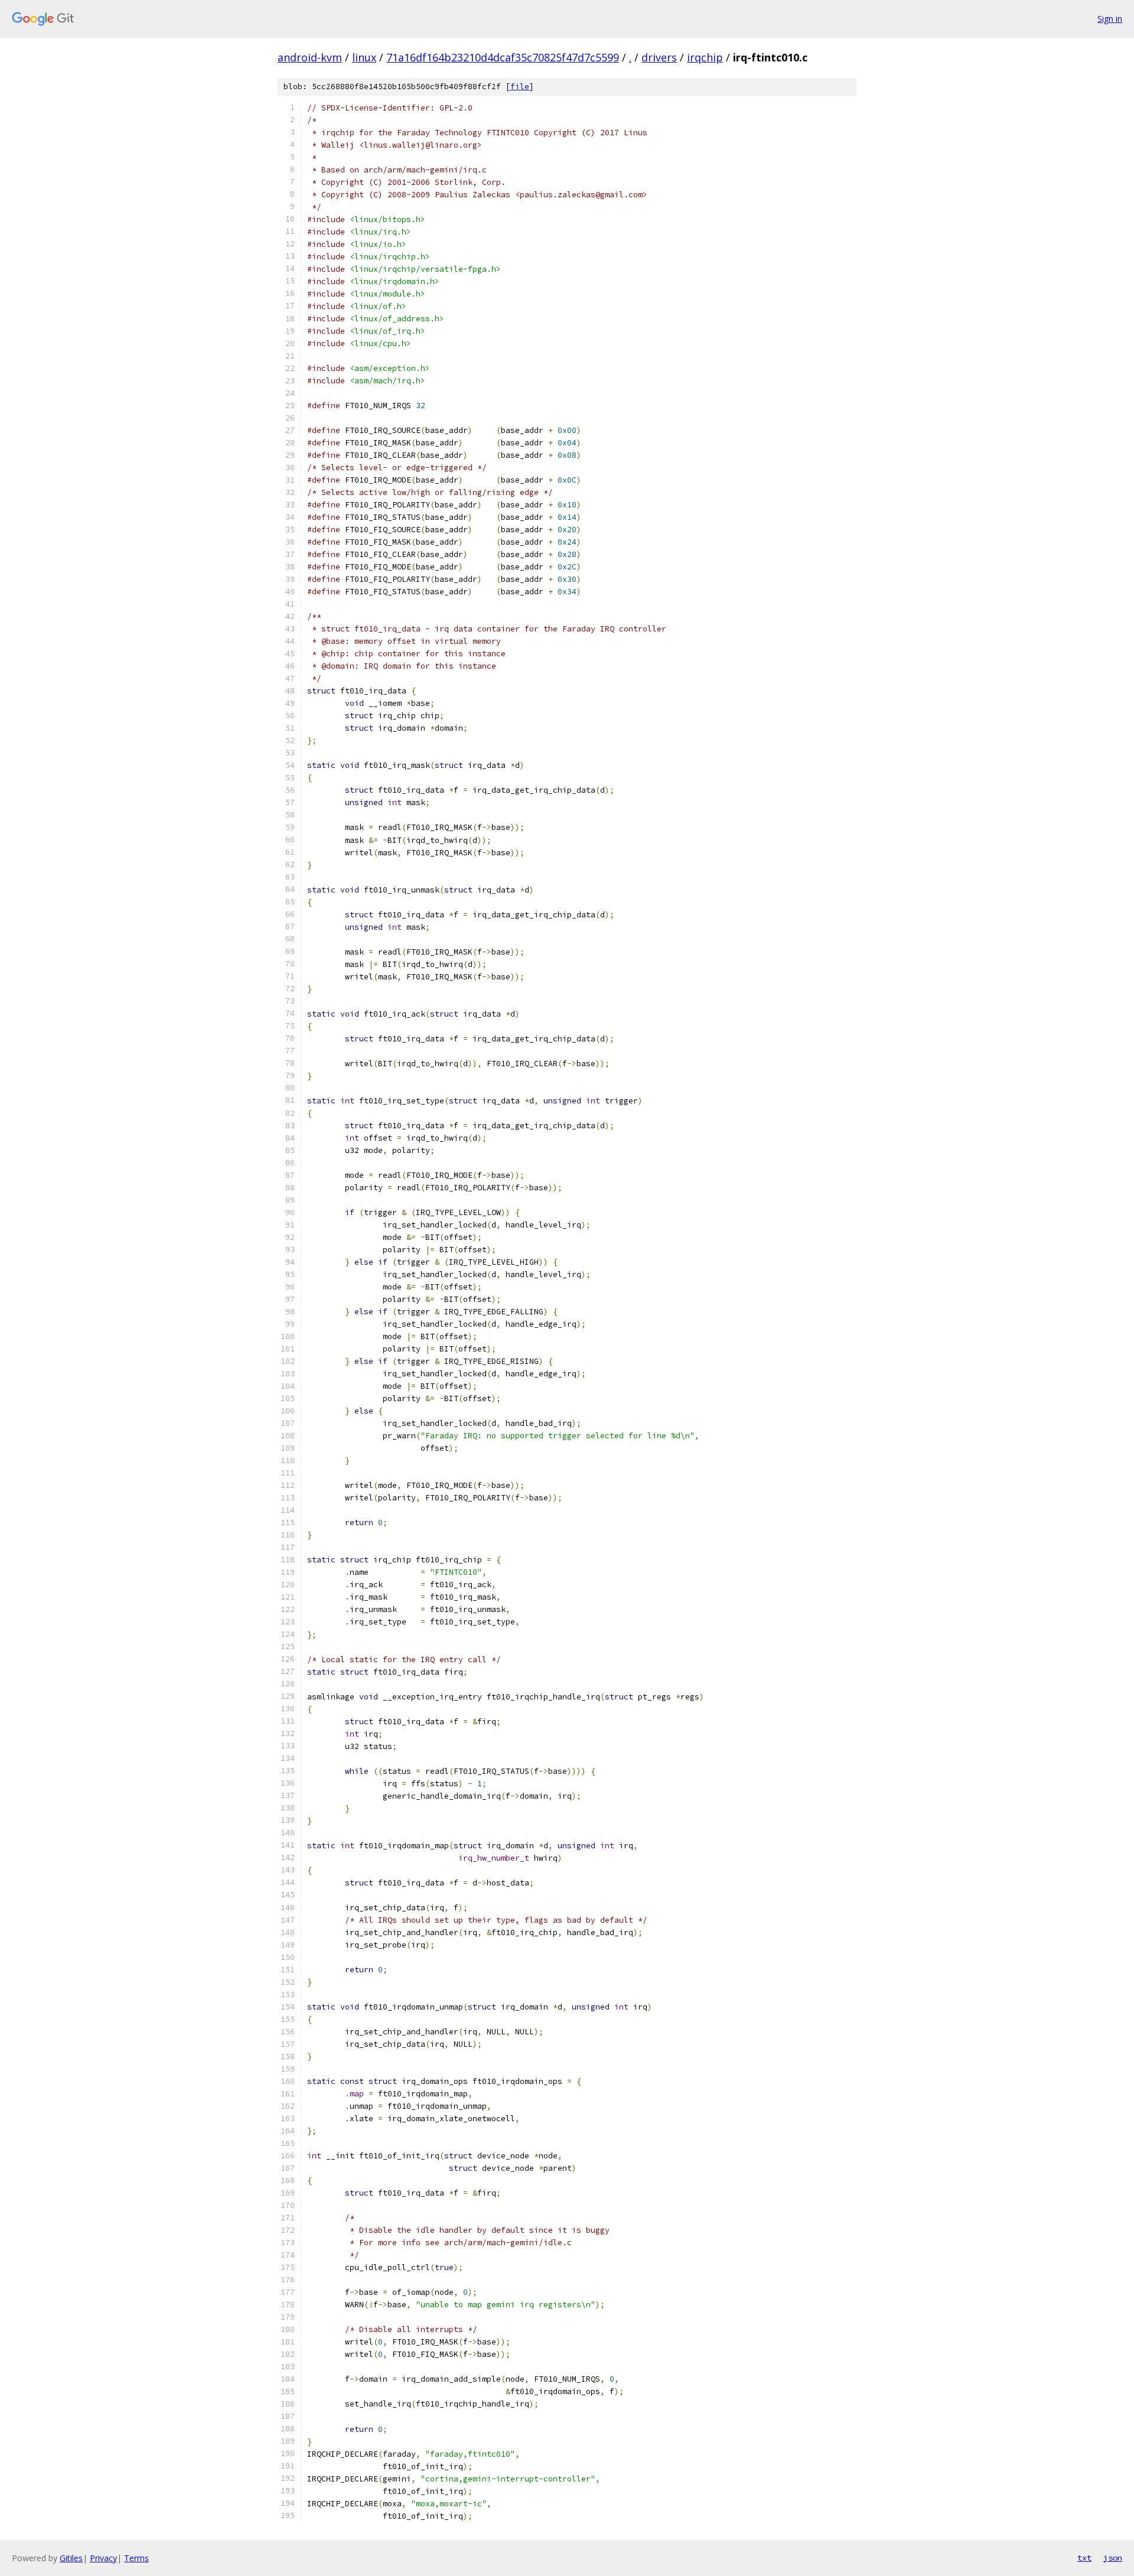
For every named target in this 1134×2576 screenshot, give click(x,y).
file (520, 87)
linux (364, 57)
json (1113, 2558)
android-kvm (310, 57)
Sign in (1110, 19)
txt (1084, 2558)
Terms (136, 2558)
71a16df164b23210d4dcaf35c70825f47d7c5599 (503, 57)
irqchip (705, 57)
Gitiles (71, 2558)
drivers (659, 57)
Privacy (103, 2558)
